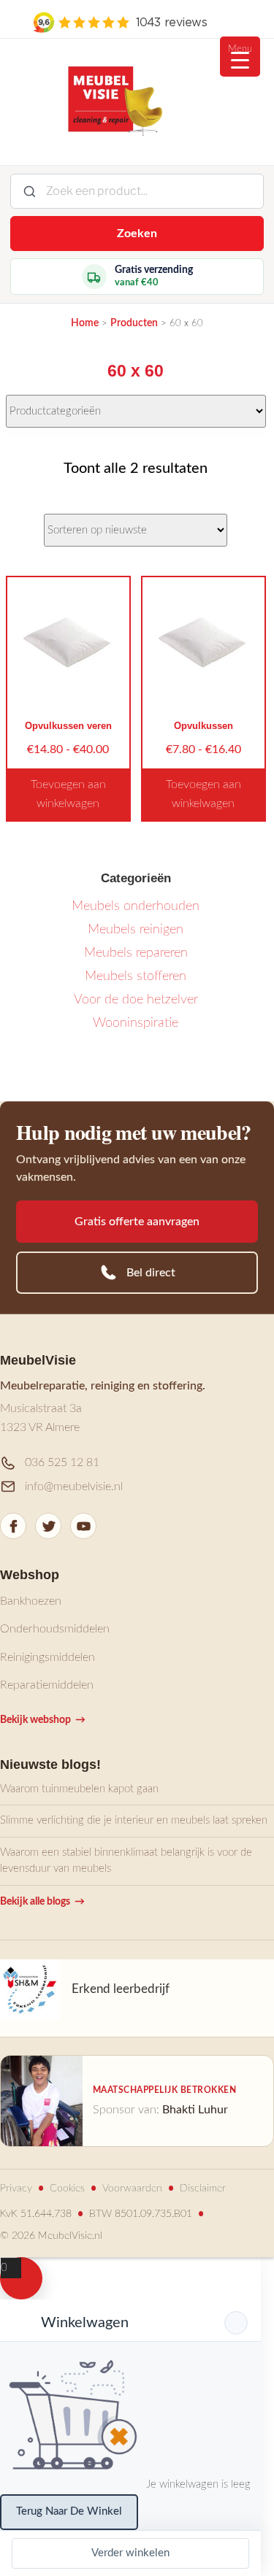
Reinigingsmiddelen (47, 1657)
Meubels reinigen (136, 930)
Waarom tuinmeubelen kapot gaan (79, 1789)
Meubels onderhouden (136, 906)
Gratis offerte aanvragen (137, 1222)
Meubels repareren (136, 953)
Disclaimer (203, 2189)
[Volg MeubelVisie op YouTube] (83, 1526)
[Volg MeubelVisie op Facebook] (13, 1526)
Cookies (67, 2189)
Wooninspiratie (136, 1023)
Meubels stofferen (136, 976)
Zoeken (137, 234)
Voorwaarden (132, 2189)
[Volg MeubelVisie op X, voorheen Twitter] (48, 1526)
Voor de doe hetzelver (136, 1000)
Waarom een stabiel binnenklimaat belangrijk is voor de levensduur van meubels (126, 1861)
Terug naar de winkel (69, 2511)
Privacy (16, 2189)
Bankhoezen (31, 1601)
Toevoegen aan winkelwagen (68, 794)
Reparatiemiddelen (47, 1685)
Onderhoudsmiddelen (55, 1629)
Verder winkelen (130, 2553)
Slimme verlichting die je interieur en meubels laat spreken (134, 1820)
